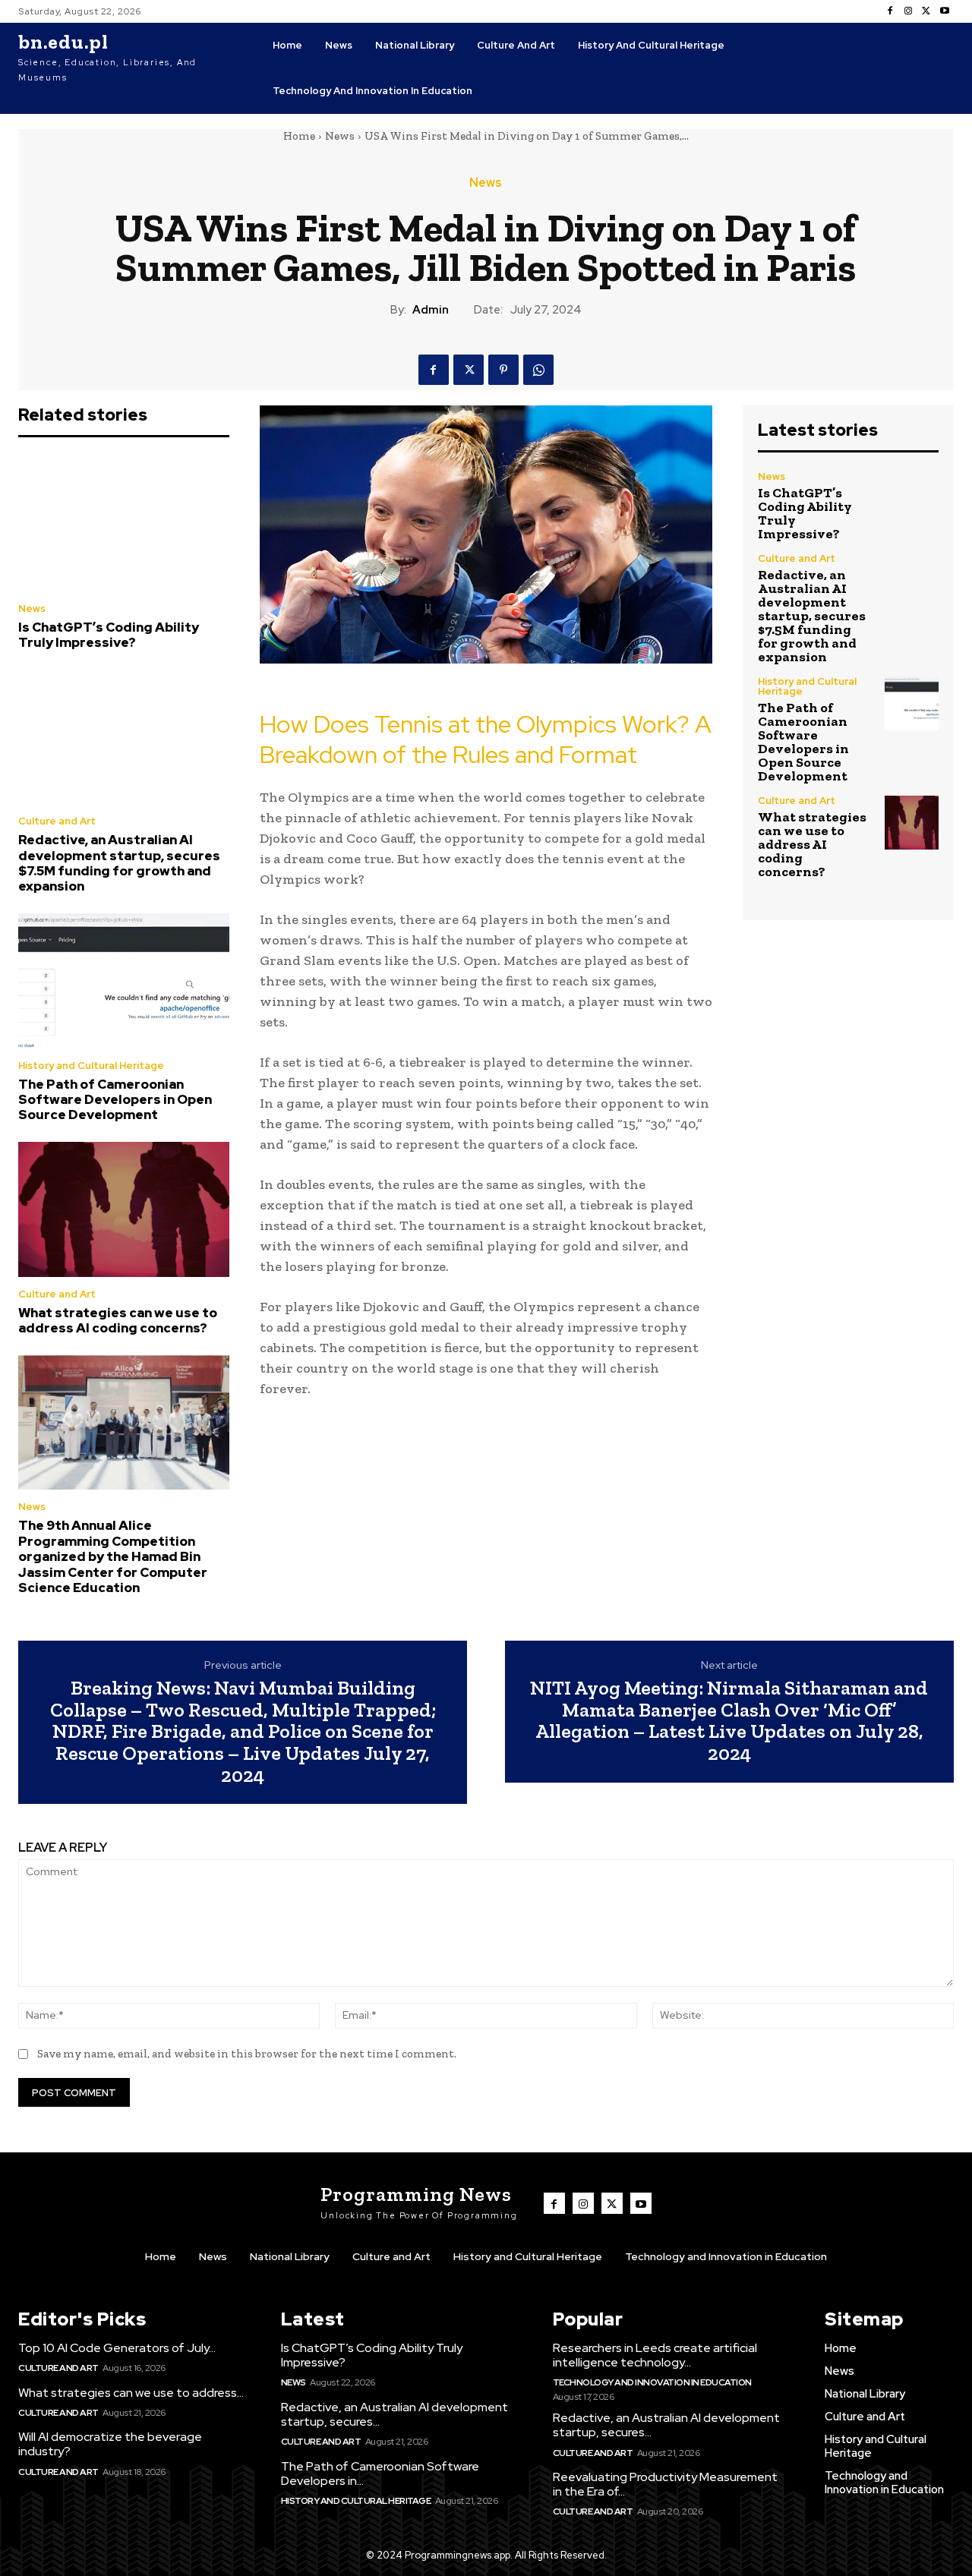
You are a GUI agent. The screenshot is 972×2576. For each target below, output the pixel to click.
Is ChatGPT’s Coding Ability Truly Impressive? (109, 635)
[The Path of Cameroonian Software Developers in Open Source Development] (124, 981)
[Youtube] (945, 11)
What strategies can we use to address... (131, 2393)
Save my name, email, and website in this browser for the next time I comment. (247, 2054)
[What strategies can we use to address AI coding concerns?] (124, 1209)
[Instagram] (908, 11)
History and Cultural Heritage (91, 1066)
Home (299, 136)
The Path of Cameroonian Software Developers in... (380, 2474)
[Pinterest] (503, 370)
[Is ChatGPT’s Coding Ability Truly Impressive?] (124, 524)
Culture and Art (57, 821)
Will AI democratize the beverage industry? (110, 2444)
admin (431, 310)
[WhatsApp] (538, 370)
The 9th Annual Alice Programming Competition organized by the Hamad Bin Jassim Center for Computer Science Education (113, 1556)
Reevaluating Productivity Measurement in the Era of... (665, 2484)
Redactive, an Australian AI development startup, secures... (394, 2414)
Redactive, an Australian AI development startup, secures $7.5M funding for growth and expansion (119, 863)
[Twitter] (926, 11)
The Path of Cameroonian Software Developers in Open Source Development (115, 1100)
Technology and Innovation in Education (652, 2382)
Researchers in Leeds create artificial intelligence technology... (655, 2355)
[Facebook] (890, 11)
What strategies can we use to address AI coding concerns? (118, 1320)
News (340, 136)
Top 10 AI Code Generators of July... (117, 2348)
